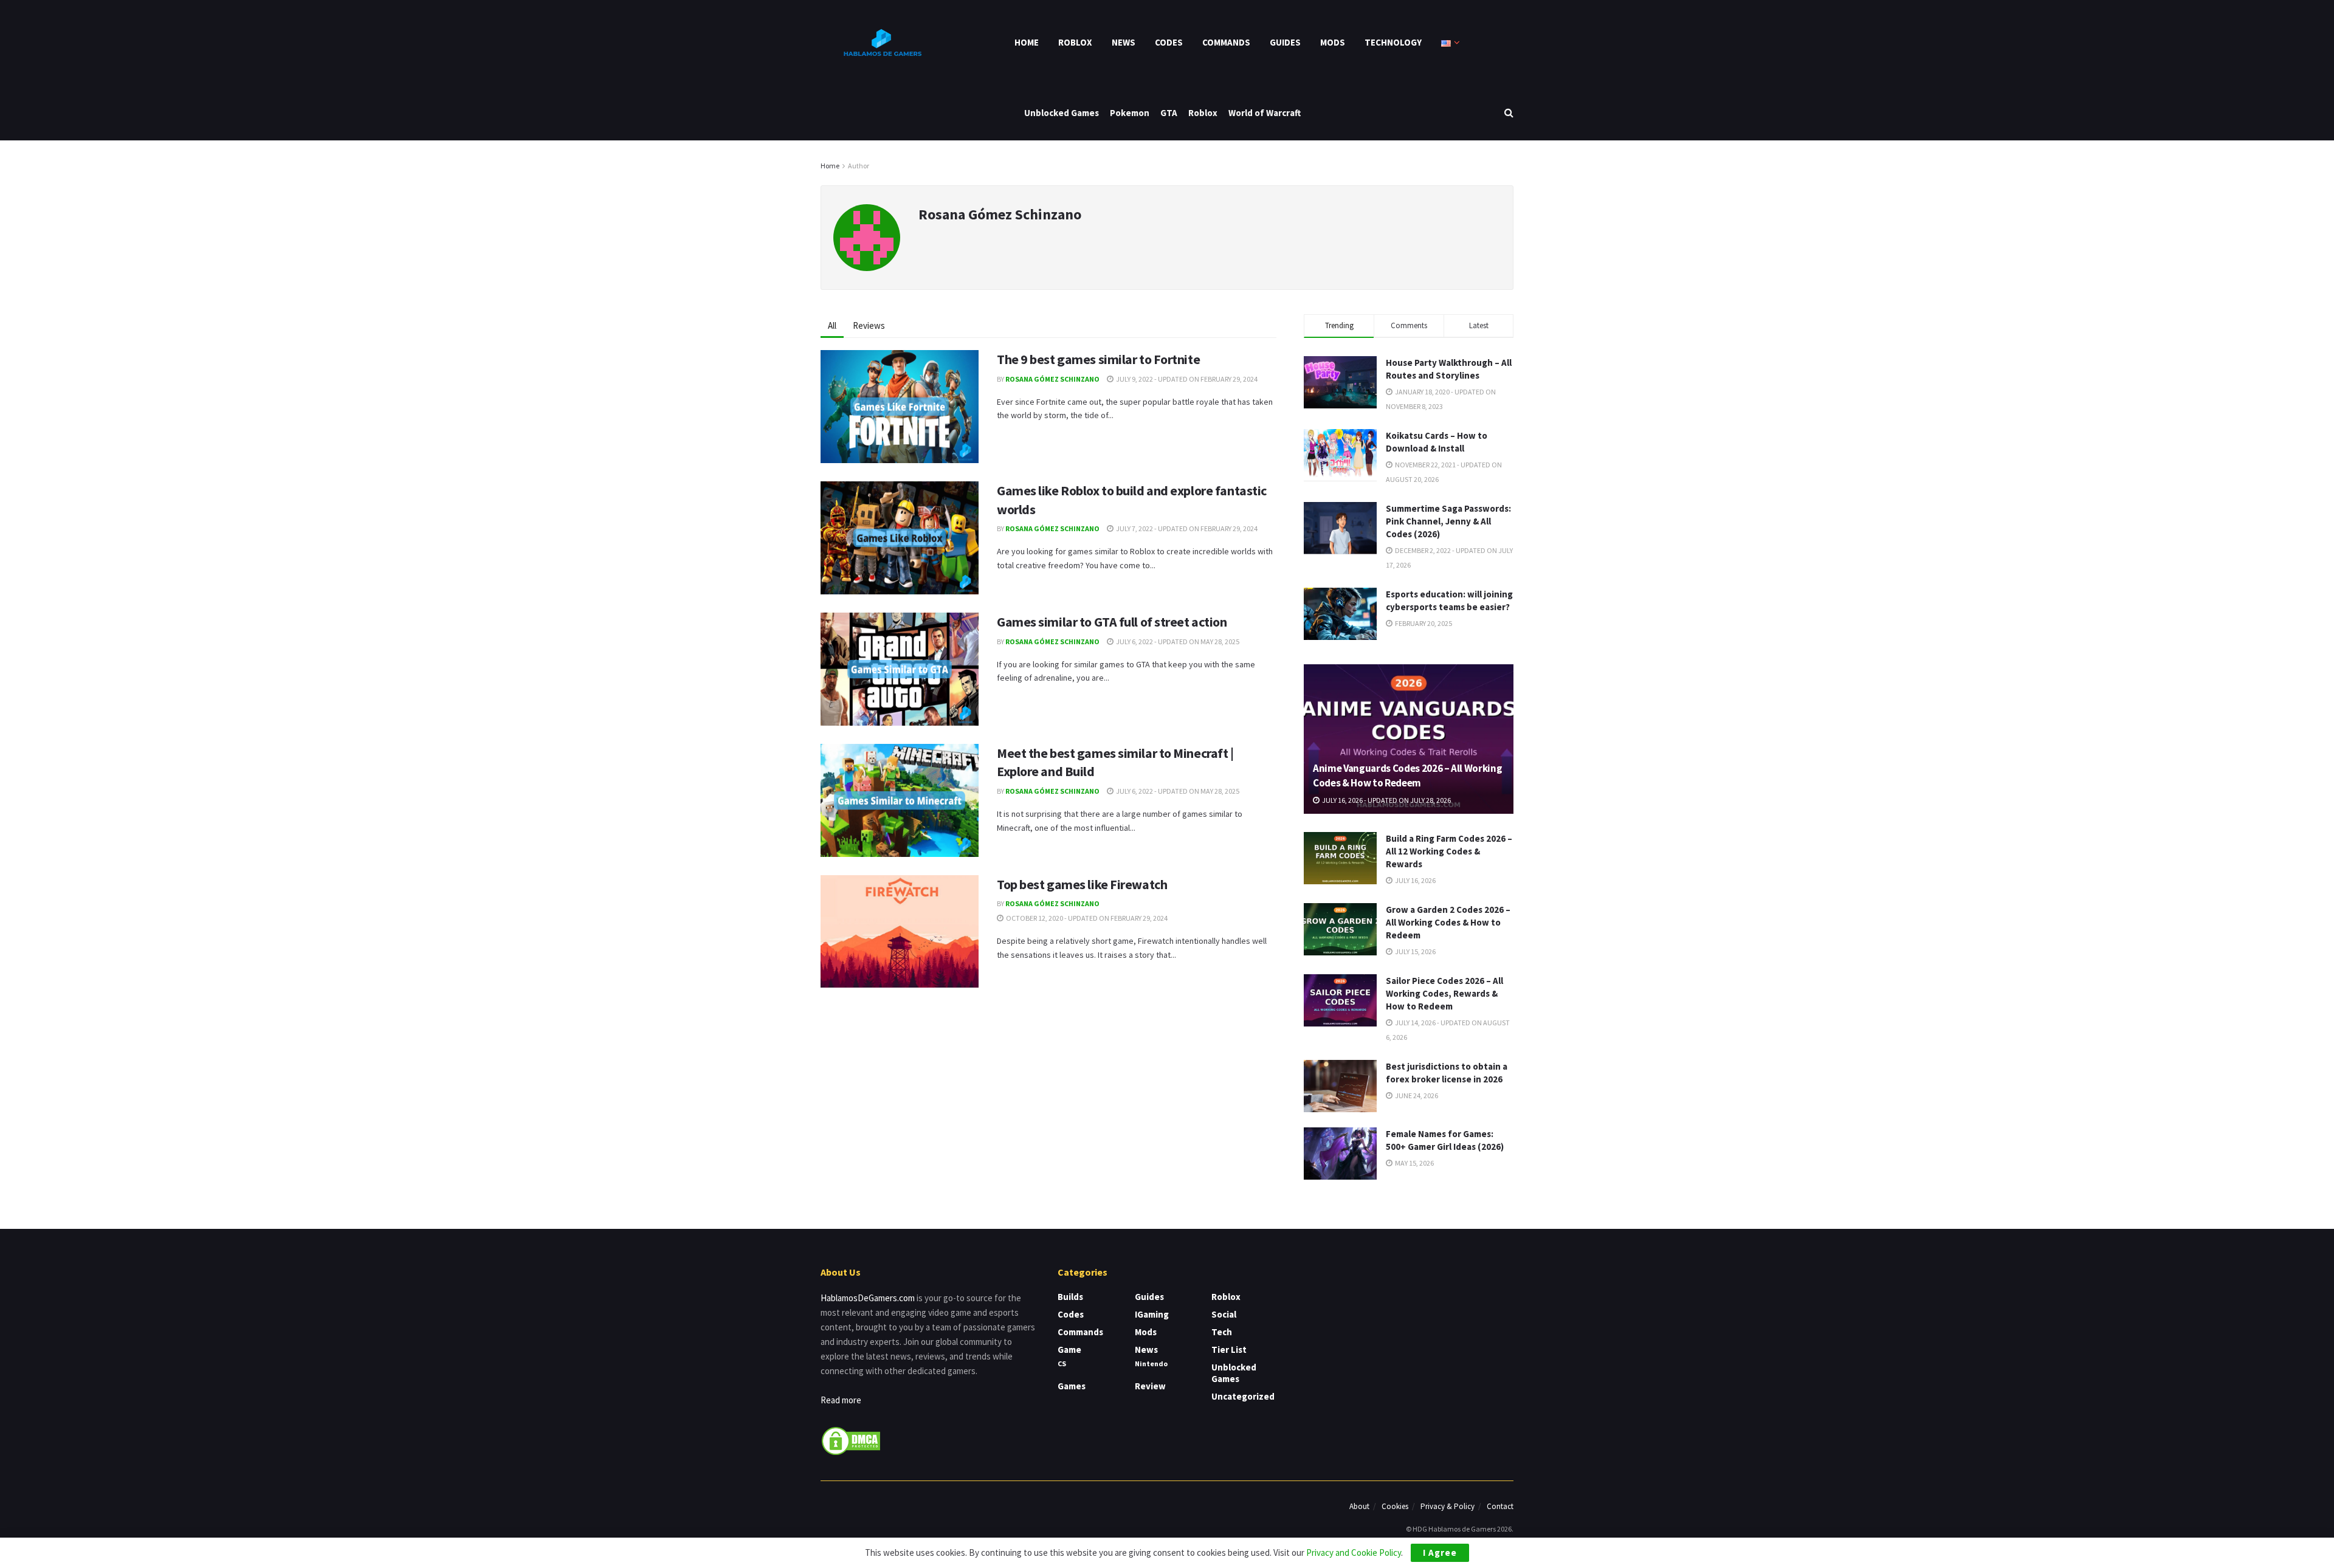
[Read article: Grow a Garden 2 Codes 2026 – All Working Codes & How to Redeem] (1340, 929)
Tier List (1229, 1350)
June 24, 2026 (1416, 1095)
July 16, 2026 (1415, 880)
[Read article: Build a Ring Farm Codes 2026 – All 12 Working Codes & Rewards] (1340, 858)
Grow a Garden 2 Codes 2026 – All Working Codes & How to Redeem (1448, 922)
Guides (1285, 42)
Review (1150, 1386)
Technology (1393, 42)
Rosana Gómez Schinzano (1052, 379)
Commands (1226, 42)
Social (1224, 1314)
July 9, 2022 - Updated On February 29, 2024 (1186, 379)
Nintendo (1151, 1363)
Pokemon (1130, 113)
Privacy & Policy (1448, 1506)
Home (1027, 42)
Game (1069, 1350)
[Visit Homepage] (881, 43)
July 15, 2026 (1415, 951)
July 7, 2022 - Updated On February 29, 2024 (1186, 528)
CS (1062, 1363)
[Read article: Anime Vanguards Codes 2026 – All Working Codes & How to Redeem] (1409, 739)
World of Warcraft (1265, 113)
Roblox (1075, 42)
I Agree (1440, 1553)
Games (1072, 1386)
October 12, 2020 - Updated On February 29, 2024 (1086, 918)
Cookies (1395, 1506)
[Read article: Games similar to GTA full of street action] (900, 669)
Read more (841, 1400)
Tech (1222, 1332)
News (1124, 42)
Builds (1070, 1297)
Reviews (869, 325)
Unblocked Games (1062, 113)
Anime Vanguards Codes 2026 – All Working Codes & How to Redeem (1407, 775)
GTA (1169, 113)
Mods (1333, 42)
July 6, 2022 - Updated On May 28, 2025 (1177, 641)
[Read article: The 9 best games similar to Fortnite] (900, 407)
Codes (1169, 42)
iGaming (1152, 1314)
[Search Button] (1509, 113)
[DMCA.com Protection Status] (851, 1440)
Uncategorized (1243, 1396)
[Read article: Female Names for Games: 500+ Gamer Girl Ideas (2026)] (1340, 1154)
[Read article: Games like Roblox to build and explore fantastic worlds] (900, 538)
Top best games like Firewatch (1082, 884)
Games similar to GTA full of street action (1112, 622)
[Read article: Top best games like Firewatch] (900, 932)
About (1359, 1506)
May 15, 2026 (1414, 1163)
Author (859, 166)
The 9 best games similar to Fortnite (1098, 359)
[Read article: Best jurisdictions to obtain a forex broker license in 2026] (1340, 1086)
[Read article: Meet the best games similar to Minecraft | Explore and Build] (900, 800)
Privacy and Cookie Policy (1354, 1553)
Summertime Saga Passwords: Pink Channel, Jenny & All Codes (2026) (1448, 521)
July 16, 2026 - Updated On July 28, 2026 (1386, 800)
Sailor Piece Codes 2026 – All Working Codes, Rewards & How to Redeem (1444, 993)
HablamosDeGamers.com (868, 1298)
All (832, 325)
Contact (1500, 1506)
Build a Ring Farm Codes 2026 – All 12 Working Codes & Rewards (1449, 851)
